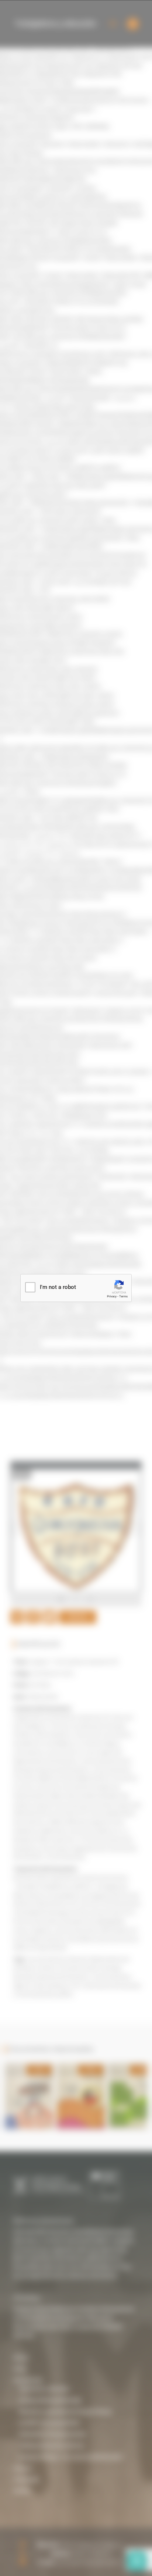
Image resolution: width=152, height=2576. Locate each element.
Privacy (112, 1296)
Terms (123, 1296)
